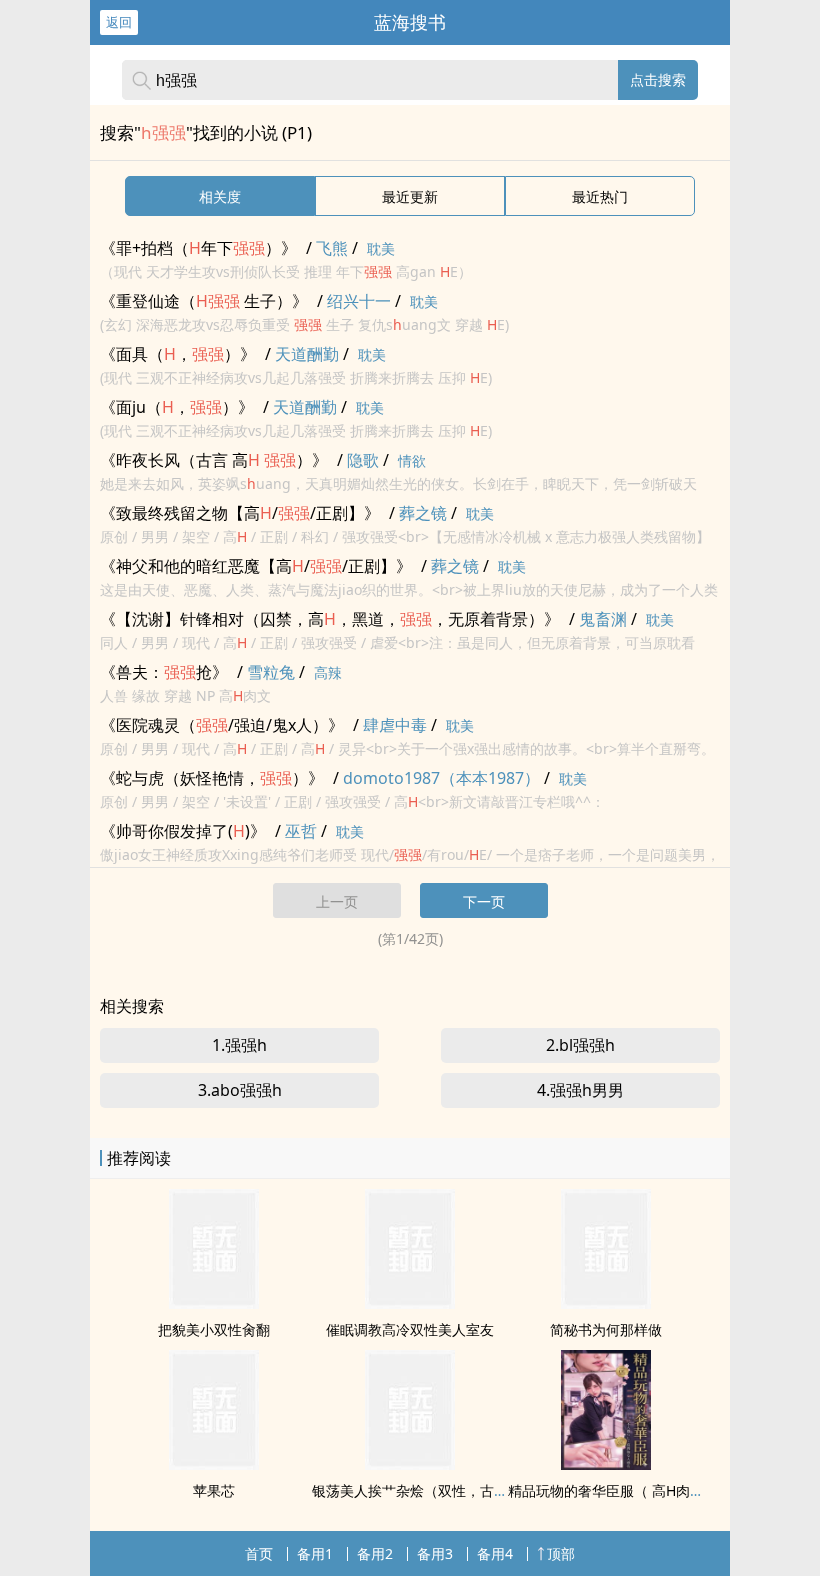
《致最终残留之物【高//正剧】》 (240, 513)
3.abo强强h (240, 1090)
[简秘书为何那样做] (606, 1303)
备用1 (315, 1553)
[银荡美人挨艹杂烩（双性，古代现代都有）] (410, 1464)
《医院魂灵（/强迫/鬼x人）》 (222, 725)
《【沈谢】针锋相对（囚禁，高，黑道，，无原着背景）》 (330, 619)
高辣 (328, 672)
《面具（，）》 (178, 354)
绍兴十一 (359, 301)
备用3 (435, 1553)
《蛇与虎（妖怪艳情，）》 (212, 778)
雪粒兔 (271, 672)
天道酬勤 (307, 354)
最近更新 (410, 196)
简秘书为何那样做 (606, 1329)
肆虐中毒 (395, 725)
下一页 (484, 901)
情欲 (412, 460)
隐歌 (363, 460)
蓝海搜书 (410, 22)
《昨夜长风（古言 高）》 (214, 460)
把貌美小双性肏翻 (214, 1329)
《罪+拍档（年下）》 (198, 248)
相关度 (220, 196)
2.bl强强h (580, 1045)
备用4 (495, 1553)
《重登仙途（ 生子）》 (204, 301)
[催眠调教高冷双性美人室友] (410, 1303)
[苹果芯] (214, 1464)
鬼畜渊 (603, 619)
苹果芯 (214, 1490)
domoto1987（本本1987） (441, 778)
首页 (259, 1553)
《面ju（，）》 (177, 407)
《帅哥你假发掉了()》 (183, 831)
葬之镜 (423, 513)
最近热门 (600, 196)
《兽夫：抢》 (164, 672)
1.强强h (239, 1045)
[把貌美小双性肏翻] (214, 1303)
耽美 (381, 248)
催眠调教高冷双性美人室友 (410, 1329)
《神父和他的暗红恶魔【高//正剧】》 (256, 566)
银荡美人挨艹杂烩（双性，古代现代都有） (445, 1490)
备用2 (375, 1553)
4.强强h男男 (580, 1090)
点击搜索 (658, 79)
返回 (119, 22)
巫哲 (301, 831)
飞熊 (332, 248)
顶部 (561, 1553)
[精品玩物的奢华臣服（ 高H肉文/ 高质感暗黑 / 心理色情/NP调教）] (606, 1464)
